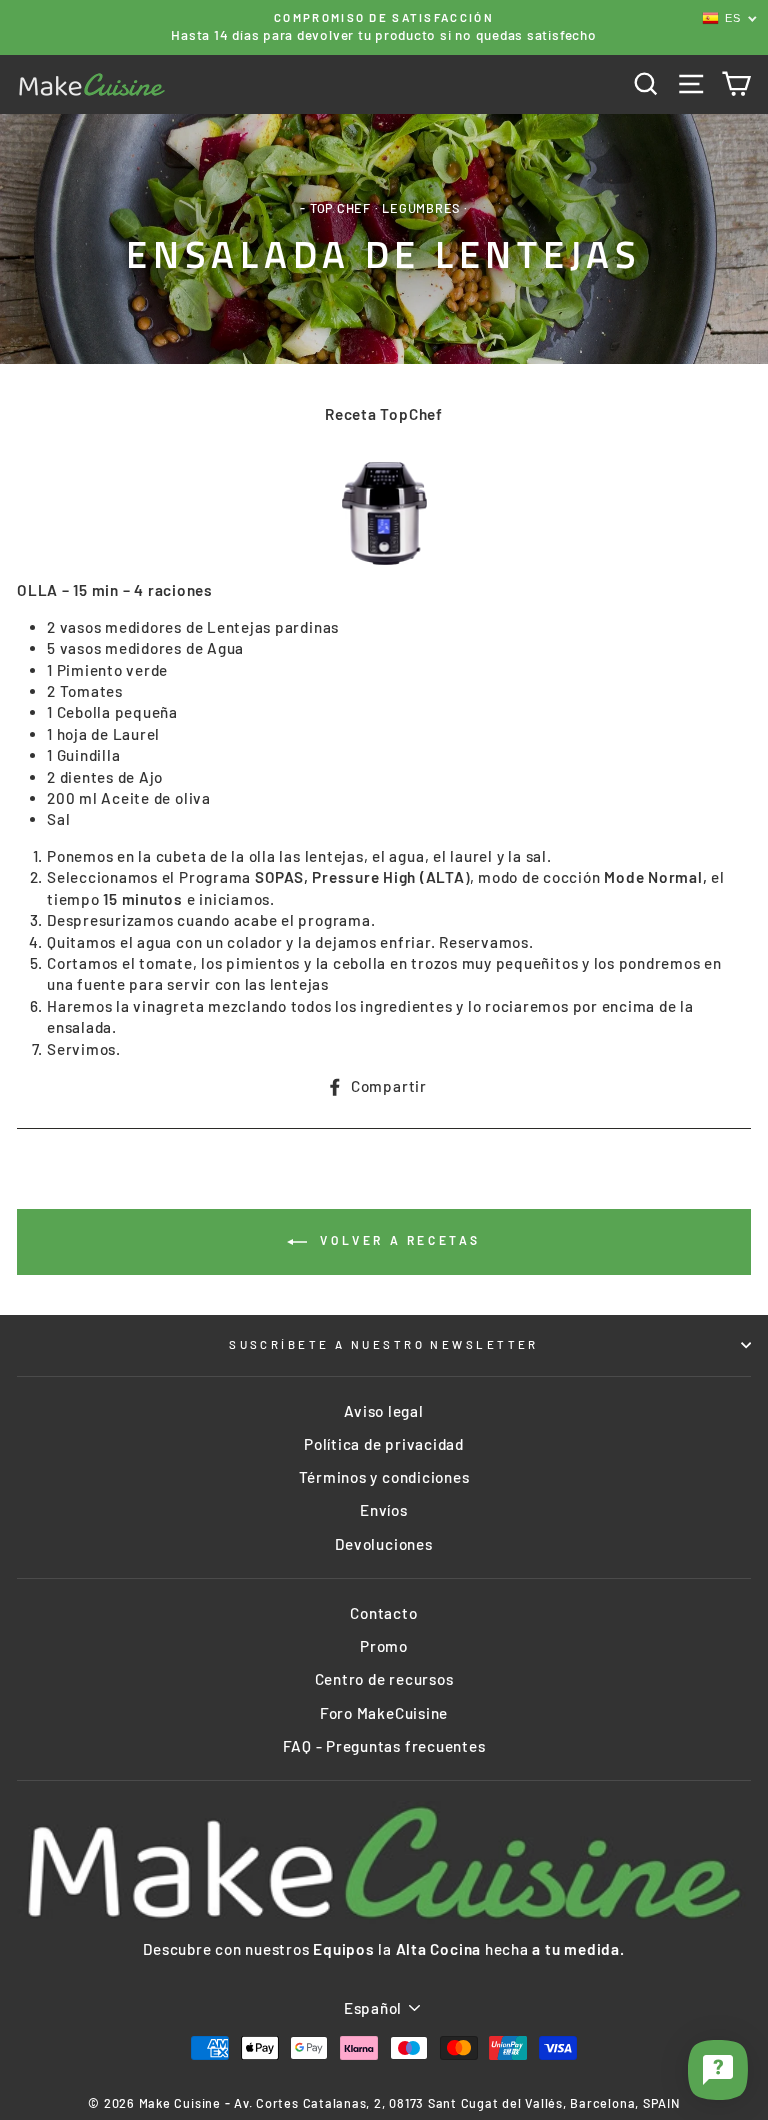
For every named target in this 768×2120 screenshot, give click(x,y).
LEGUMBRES (421, 208)
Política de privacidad (384, 1444)
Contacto (383, 1613)
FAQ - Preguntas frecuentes (384, 1746)
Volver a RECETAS (398, 1240)
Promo (384, 1646)
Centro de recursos (384, 1679)
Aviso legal (383, 1411)
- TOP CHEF (335, 208)
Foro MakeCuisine (384, 1713)
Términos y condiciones (384, 1477)
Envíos (384, 1510)
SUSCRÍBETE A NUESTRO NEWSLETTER (384, 1344)
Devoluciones (383, 1544)
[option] (384, 27)
